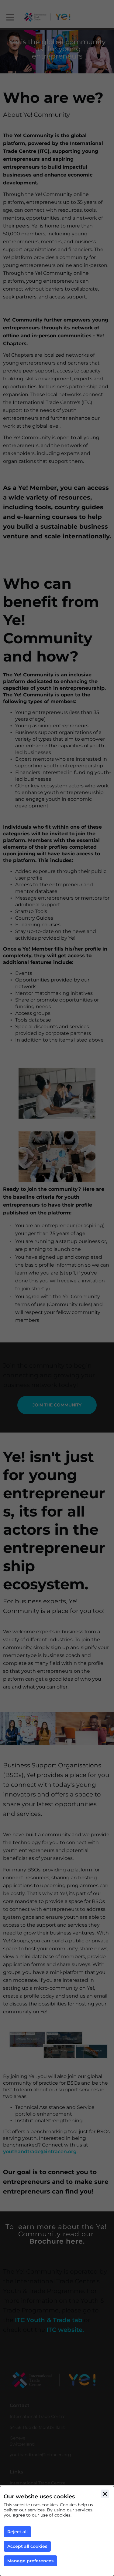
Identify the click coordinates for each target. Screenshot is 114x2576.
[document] (57, 2531)
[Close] (105, 2494)
